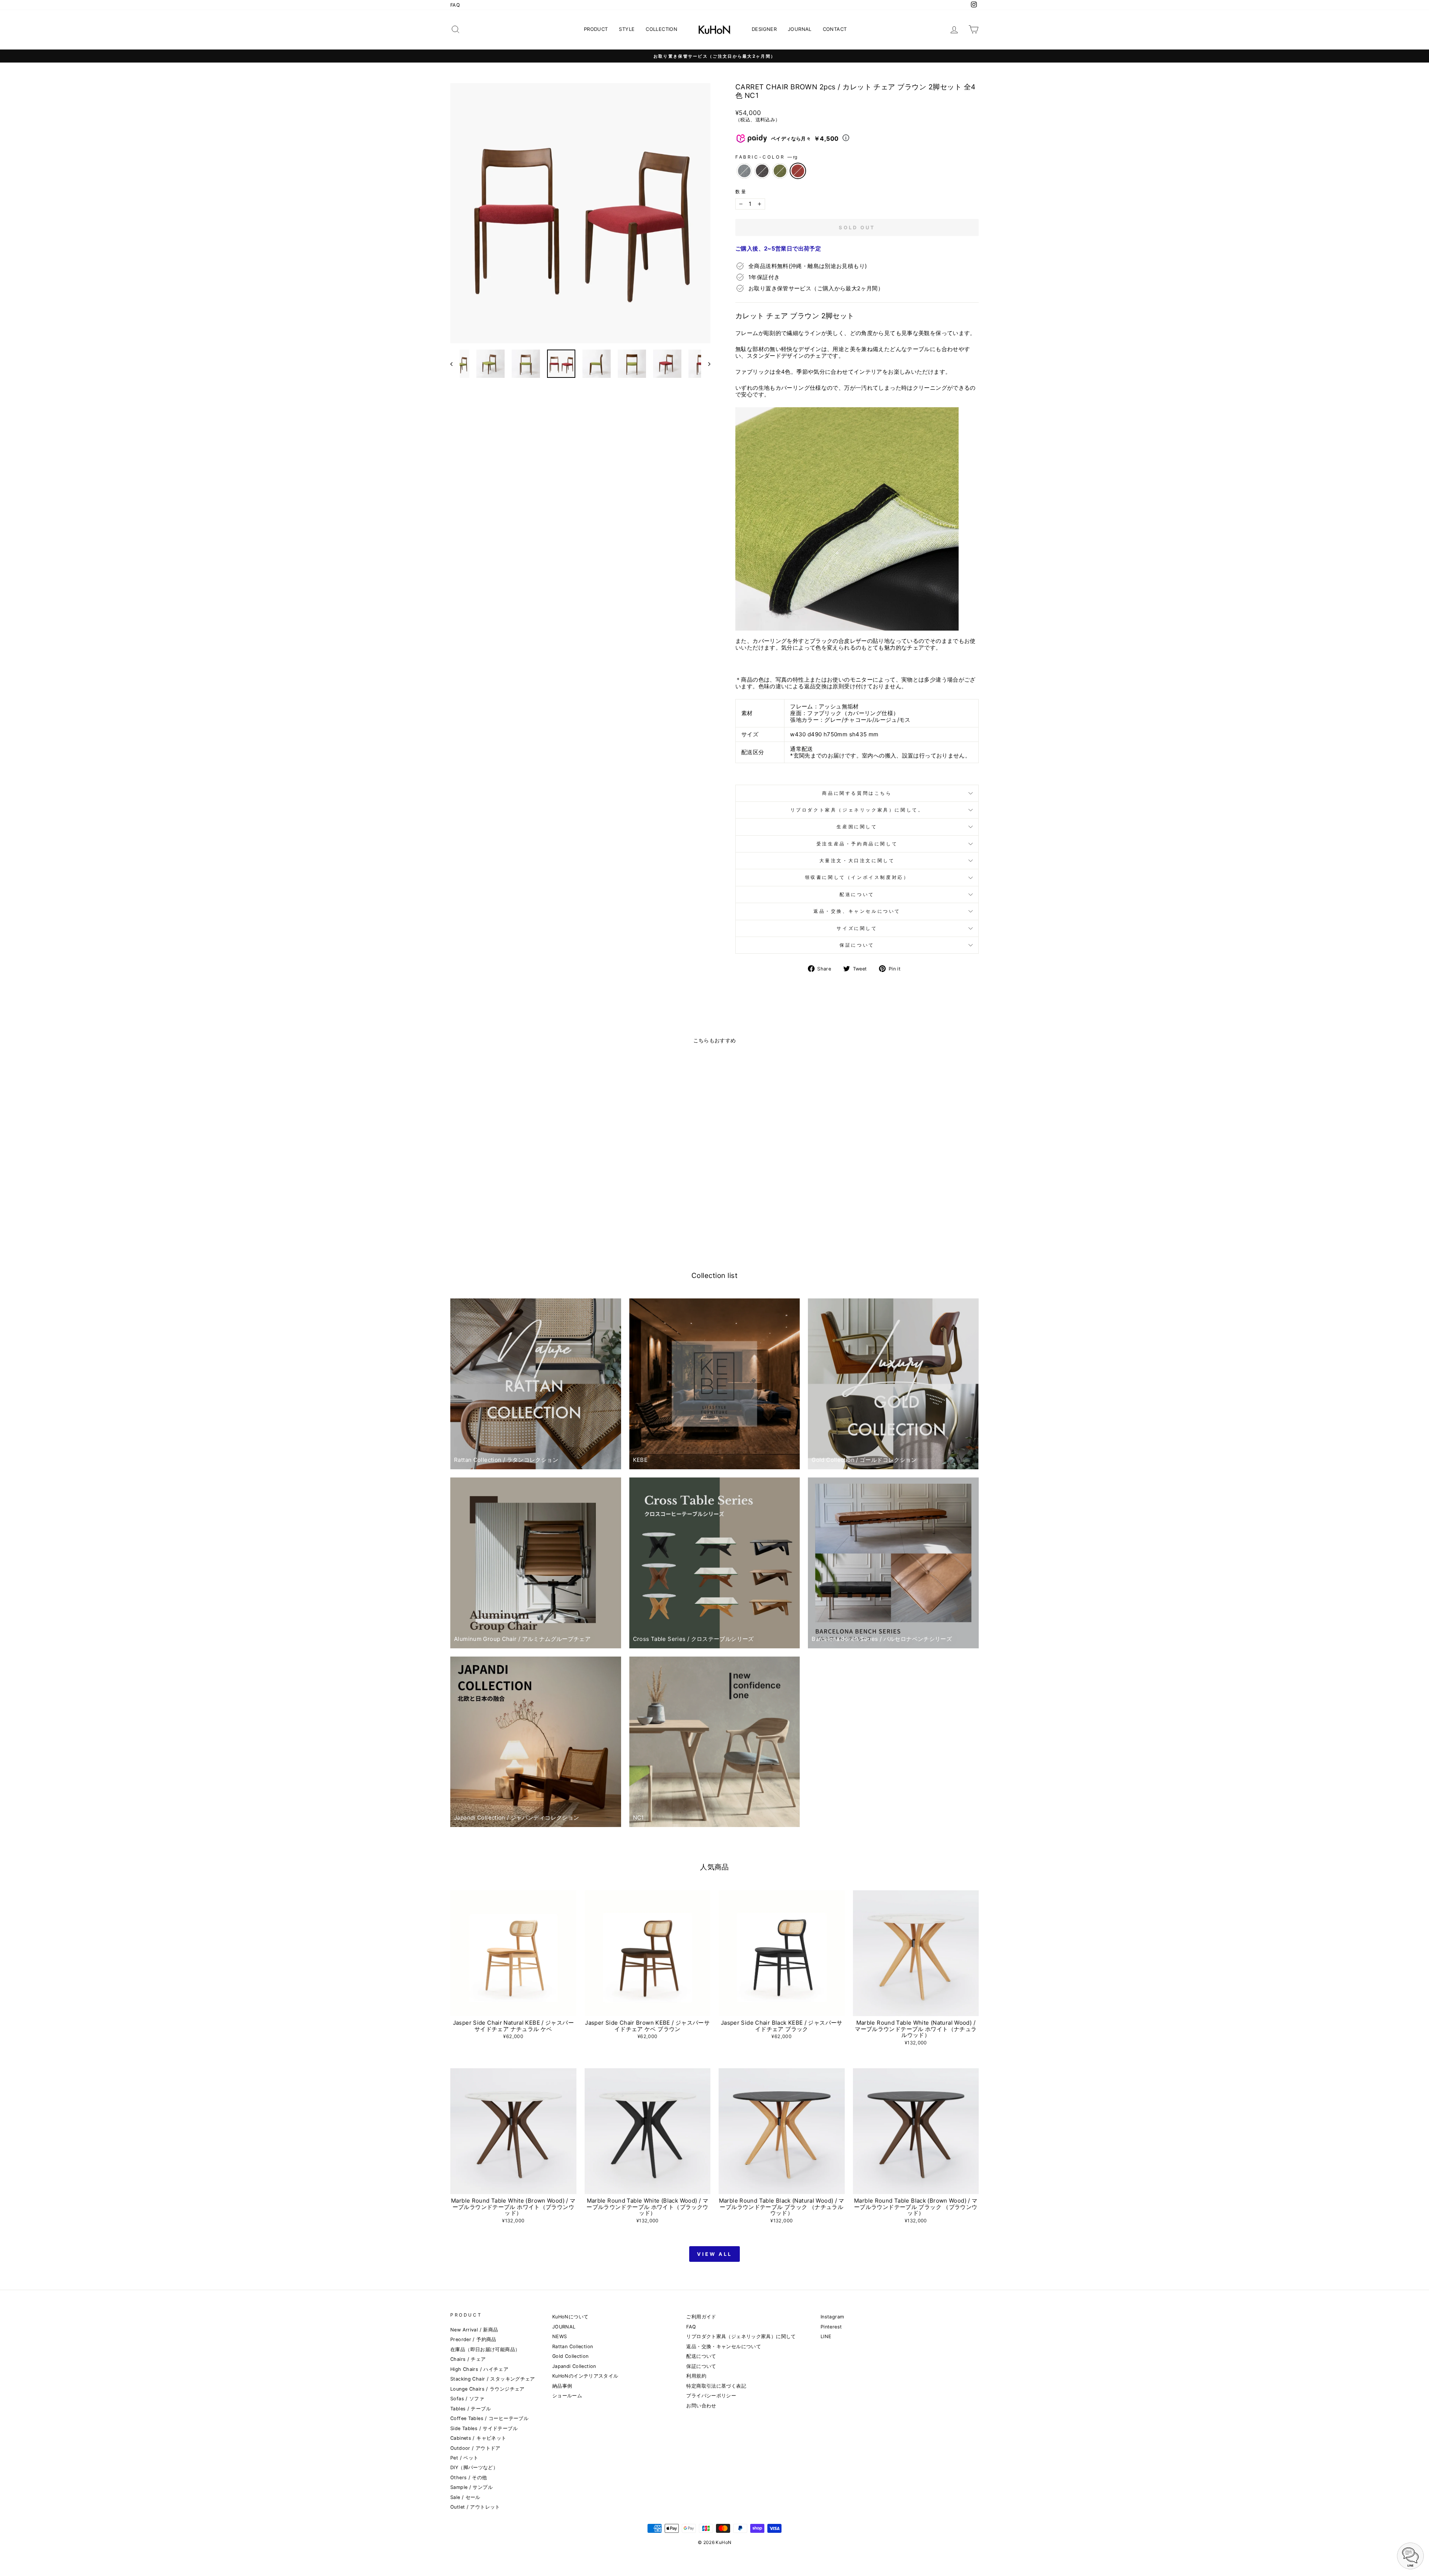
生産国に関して (857, 827)
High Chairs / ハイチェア (479, 2369)
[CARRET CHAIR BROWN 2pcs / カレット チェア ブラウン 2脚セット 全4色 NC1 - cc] (508, 1218)
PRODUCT (596, 29)
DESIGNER (764, 29)
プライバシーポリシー (711, 2396)
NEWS (560, 2336)
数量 (741, 192)
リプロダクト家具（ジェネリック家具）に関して (741, 2336)
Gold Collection (570, 2356)
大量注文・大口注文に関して (857, 860)
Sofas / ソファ (467, 2399)
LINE (826, 2336)
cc (762, 171)
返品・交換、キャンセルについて (857, 911)
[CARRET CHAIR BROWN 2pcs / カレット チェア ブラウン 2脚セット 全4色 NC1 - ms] (518, 1218)
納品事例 (562, 2386)
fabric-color (766, 157)
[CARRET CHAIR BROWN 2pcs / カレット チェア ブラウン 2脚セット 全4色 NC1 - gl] (498, 1218)
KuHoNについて (570, 2317)
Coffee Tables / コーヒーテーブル (489, 2418)
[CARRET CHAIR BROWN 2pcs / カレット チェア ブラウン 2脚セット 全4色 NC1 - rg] (528, 1218)
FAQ (455, 5)
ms (780, 171)
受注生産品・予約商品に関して (857, 844)
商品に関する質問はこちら (857, 793)
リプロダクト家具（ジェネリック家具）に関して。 (857, 810)
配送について (857, 894)
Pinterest (831, 2327)
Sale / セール (465, 2497)
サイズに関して (857, 928)
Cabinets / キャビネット (478, 2438)
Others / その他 (469, 2478)
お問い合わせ (701, 2406)
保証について (857, 945)
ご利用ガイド (701, 2317)
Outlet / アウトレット (475, 2507)
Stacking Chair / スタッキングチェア (493, 2379)
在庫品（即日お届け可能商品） (485, 2349)
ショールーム (567, 2396)
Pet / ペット (464, 2458)
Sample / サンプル (471, 2487)
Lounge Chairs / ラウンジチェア (487, 2389)
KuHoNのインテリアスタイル (585, 2376)
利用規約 (696, 2376)
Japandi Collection (574, 2366)
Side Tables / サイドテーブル (484, 2428)
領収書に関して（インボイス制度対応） (857, 877)
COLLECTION (661, 29)
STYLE (627, 29)
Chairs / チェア (468, 2359)
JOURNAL (800, 29)
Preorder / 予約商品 (473, 2339)
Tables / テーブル (471, 2409)
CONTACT (835, 29)
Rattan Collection (573, 2347)
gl (744, 171)
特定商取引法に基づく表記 (716, 2386)
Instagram (832, 2317)
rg (798, 171)
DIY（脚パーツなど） (474, 2467)
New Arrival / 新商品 (474, 2330)
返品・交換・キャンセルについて (724, 2347)
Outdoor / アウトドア (475, 2448)
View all (714, 2254)
